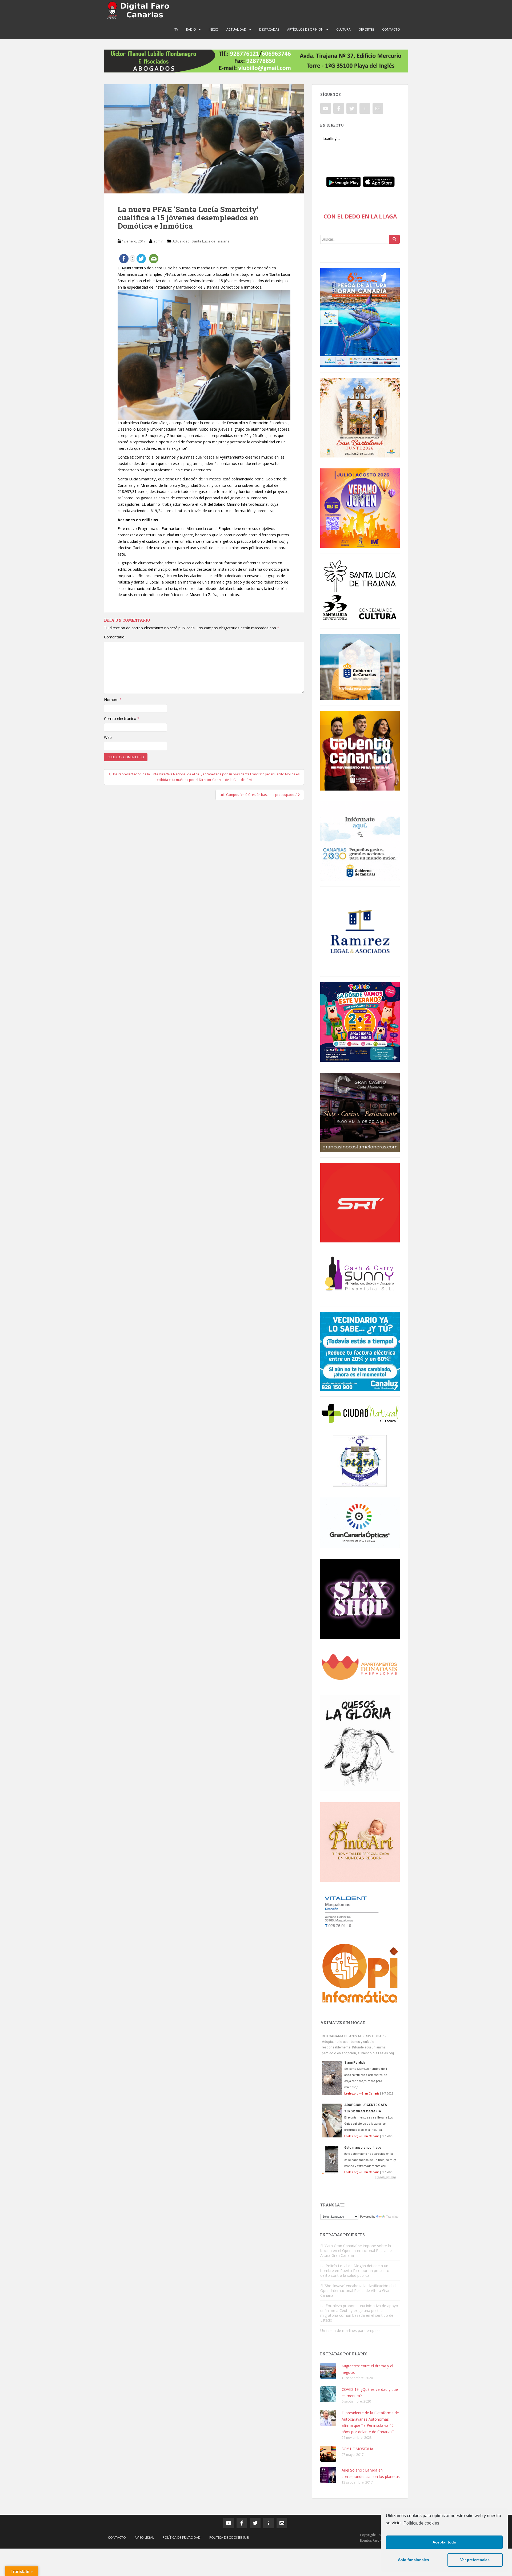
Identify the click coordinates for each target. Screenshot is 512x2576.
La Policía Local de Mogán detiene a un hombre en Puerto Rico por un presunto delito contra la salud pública (355, 2271)
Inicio (214, 29)
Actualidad (236, 29)
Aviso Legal (144, 2537)
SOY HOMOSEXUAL (359, 2449)
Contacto (391, 29)
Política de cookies (421, 2523)
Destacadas (269, 29)
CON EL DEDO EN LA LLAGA (360, 216)
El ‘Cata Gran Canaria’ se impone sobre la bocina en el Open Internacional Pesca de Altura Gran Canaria (356, 2251)
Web (108, 737)
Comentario (114, 637)
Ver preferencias (475, 2560)
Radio (191, 29)
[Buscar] (394, 239)
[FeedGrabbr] (360, 2177)
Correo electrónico (122, 718)
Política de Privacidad (182, 2537)
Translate (392, 2217)
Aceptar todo (444, 2542)
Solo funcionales (414, 2560)
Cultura (343, 29)
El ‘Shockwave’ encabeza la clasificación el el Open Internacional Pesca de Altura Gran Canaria (358, 2291)
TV (176, 29)
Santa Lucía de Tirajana (211, 241)
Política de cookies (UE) (229, 2537)
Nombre (113, 700)
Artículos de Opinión (305, 29)
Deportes (366, 29)
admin (158, 241)
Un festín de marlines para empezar (351, 2330)
